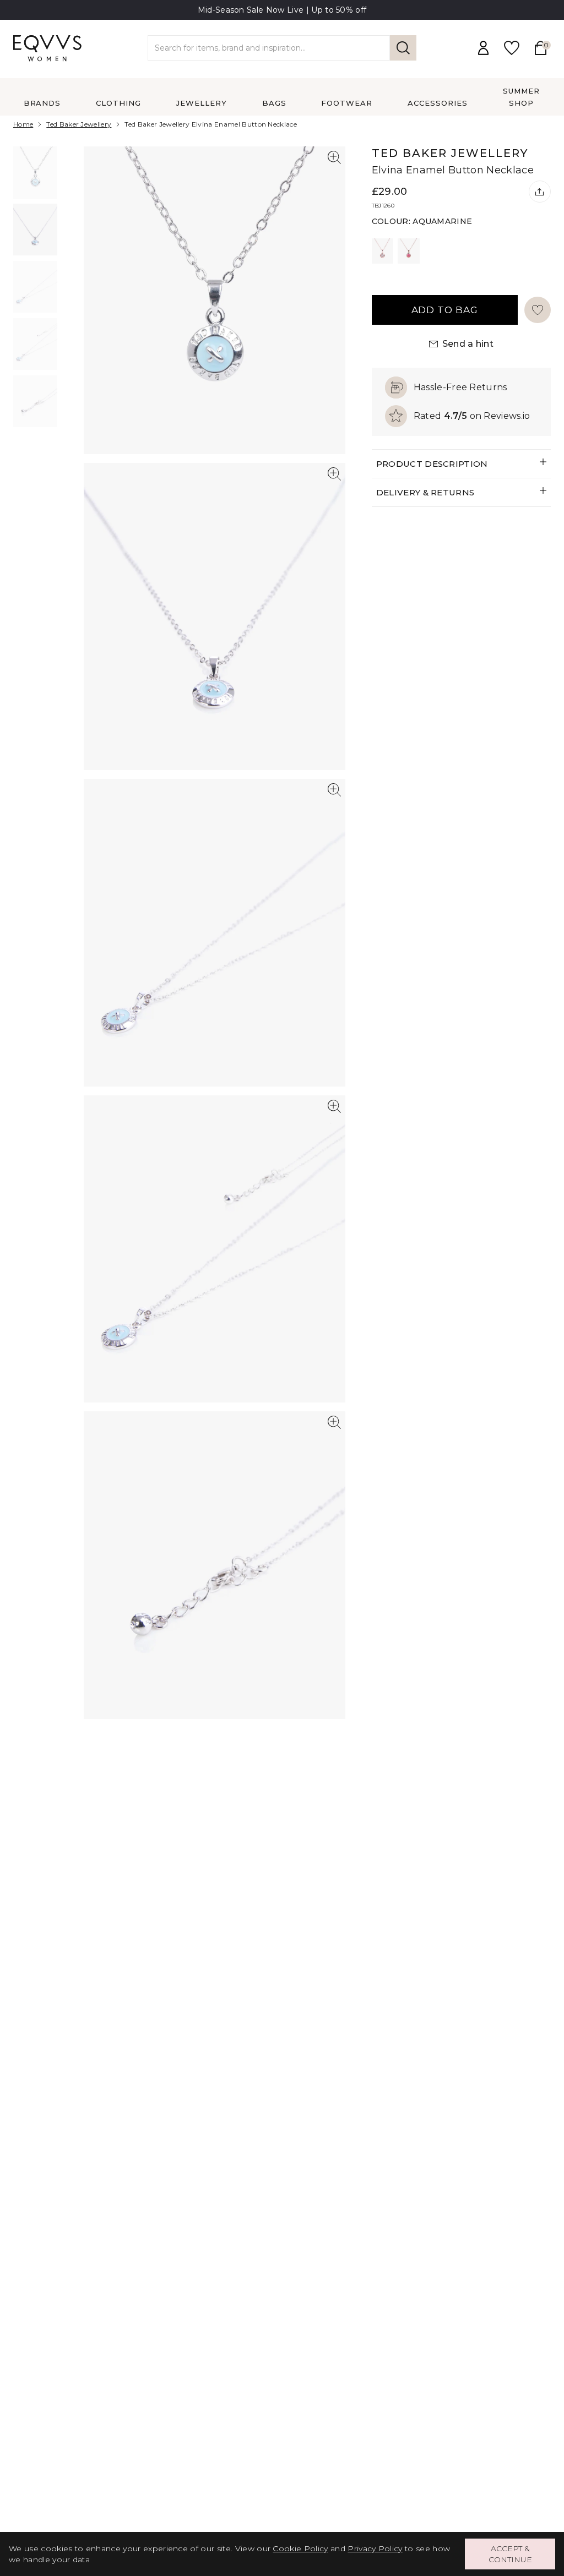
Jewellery (202, 103)
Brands (42, 103)
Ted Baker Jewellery (79, 124)
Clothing (118, 103)
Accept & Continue (510, 2554)
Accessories (438, 103)
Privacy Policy (375, 2548)
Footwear (347, 103)
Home (23, 124)
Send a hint (468, 344)
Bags (274, 103)
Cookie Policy (300, 2548)
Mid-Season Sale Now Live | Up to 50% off (282, 10)
